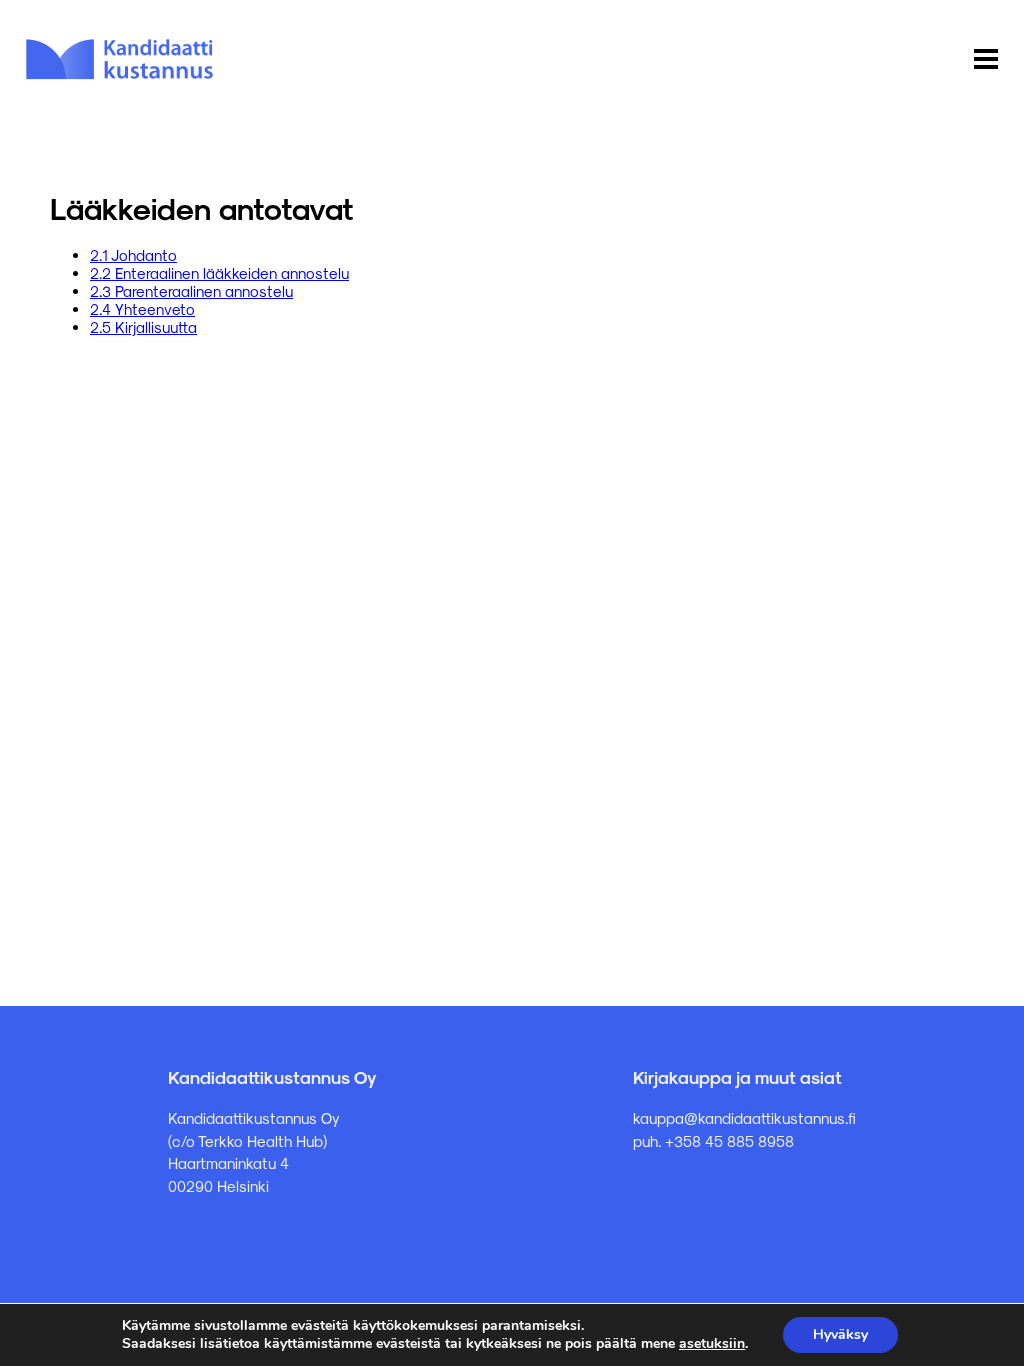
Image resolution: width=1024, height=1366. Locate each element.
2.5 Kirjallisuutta (143, 327)
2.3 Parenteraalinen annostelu (191, 291)
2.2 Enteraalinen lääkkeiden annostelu (219, 273)
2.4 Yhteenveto (142, 309)
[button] (986, 60)
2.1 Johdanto (133, 255)
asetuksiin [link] (712, 1343)
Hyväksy (840, 1334)
